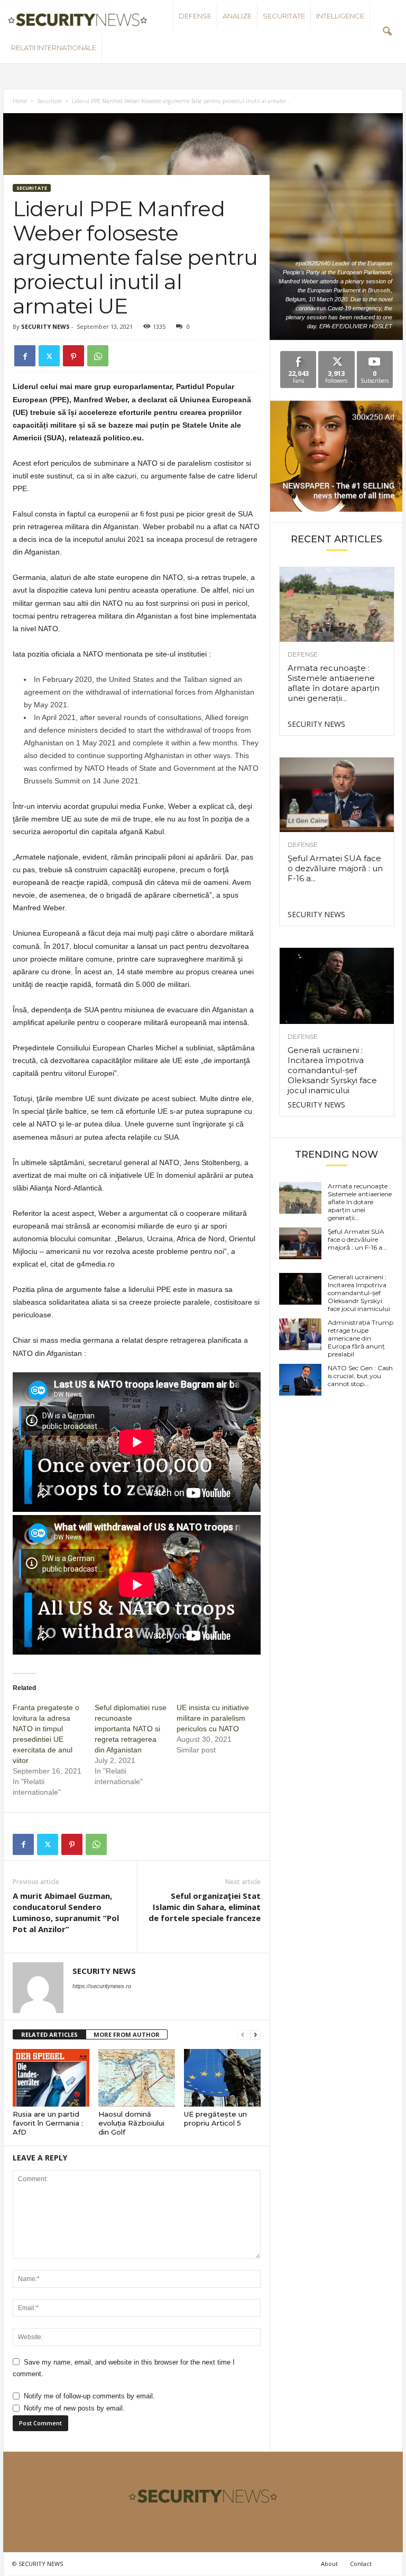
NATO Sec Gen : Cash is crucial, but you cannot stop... (360, 1376)
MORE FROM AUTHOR (127, 2034)
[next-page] (255, 2035)
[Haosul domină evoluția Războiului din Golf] (137, 2078)
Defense (195, 16)
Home (20, 101)
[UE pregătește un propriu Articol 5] (222, 2078)
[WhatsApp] (98, 356)
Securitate (284, 16)
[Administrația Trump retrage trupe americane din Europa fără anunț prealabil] (300, 1334)
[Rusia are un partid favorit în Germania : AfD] (51, 2078)
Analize (237, 16)
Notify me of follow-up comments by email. (89, 2396)
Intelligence (340, 16)
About (329, 2564)
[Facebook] (25, 356)
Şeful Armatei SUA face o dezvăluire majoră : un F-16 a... (335, 868)
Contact (361, 2564)
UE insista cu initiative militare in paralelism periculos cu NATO (213, 1718)
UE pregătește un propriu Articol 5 (215, 2118)
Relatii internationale (54, 48)
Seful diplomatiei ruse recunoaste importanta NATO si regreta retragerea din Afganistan (131, 1729)
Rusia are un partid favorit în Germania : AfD (48, 2123)
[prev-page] (243, 2035)
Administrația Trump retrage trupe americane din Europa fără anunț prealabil (361, 1338)
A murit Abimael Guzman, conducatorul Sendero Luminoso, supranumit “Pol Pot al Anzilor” (66, 1912)
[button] (387, 32)
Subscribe (375, 355)
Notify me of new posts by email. (74, 2408)
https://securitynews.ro (102, 1986)
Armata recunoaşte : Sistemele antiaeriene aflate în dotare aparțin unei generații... (334, 683)
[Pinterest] (73, 356)
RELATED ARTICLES (49, 2034)
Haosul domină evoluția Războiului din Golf (131, 2123)
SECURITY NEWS (45, 326)
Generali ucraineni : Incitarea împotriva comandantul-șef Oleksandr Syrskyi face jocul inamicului (332, 1070)
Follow (336, 355)
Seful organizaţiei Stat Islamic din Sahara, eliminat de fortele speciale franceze (205, 1907)
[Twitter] (49, 356)
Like (298, 355)
